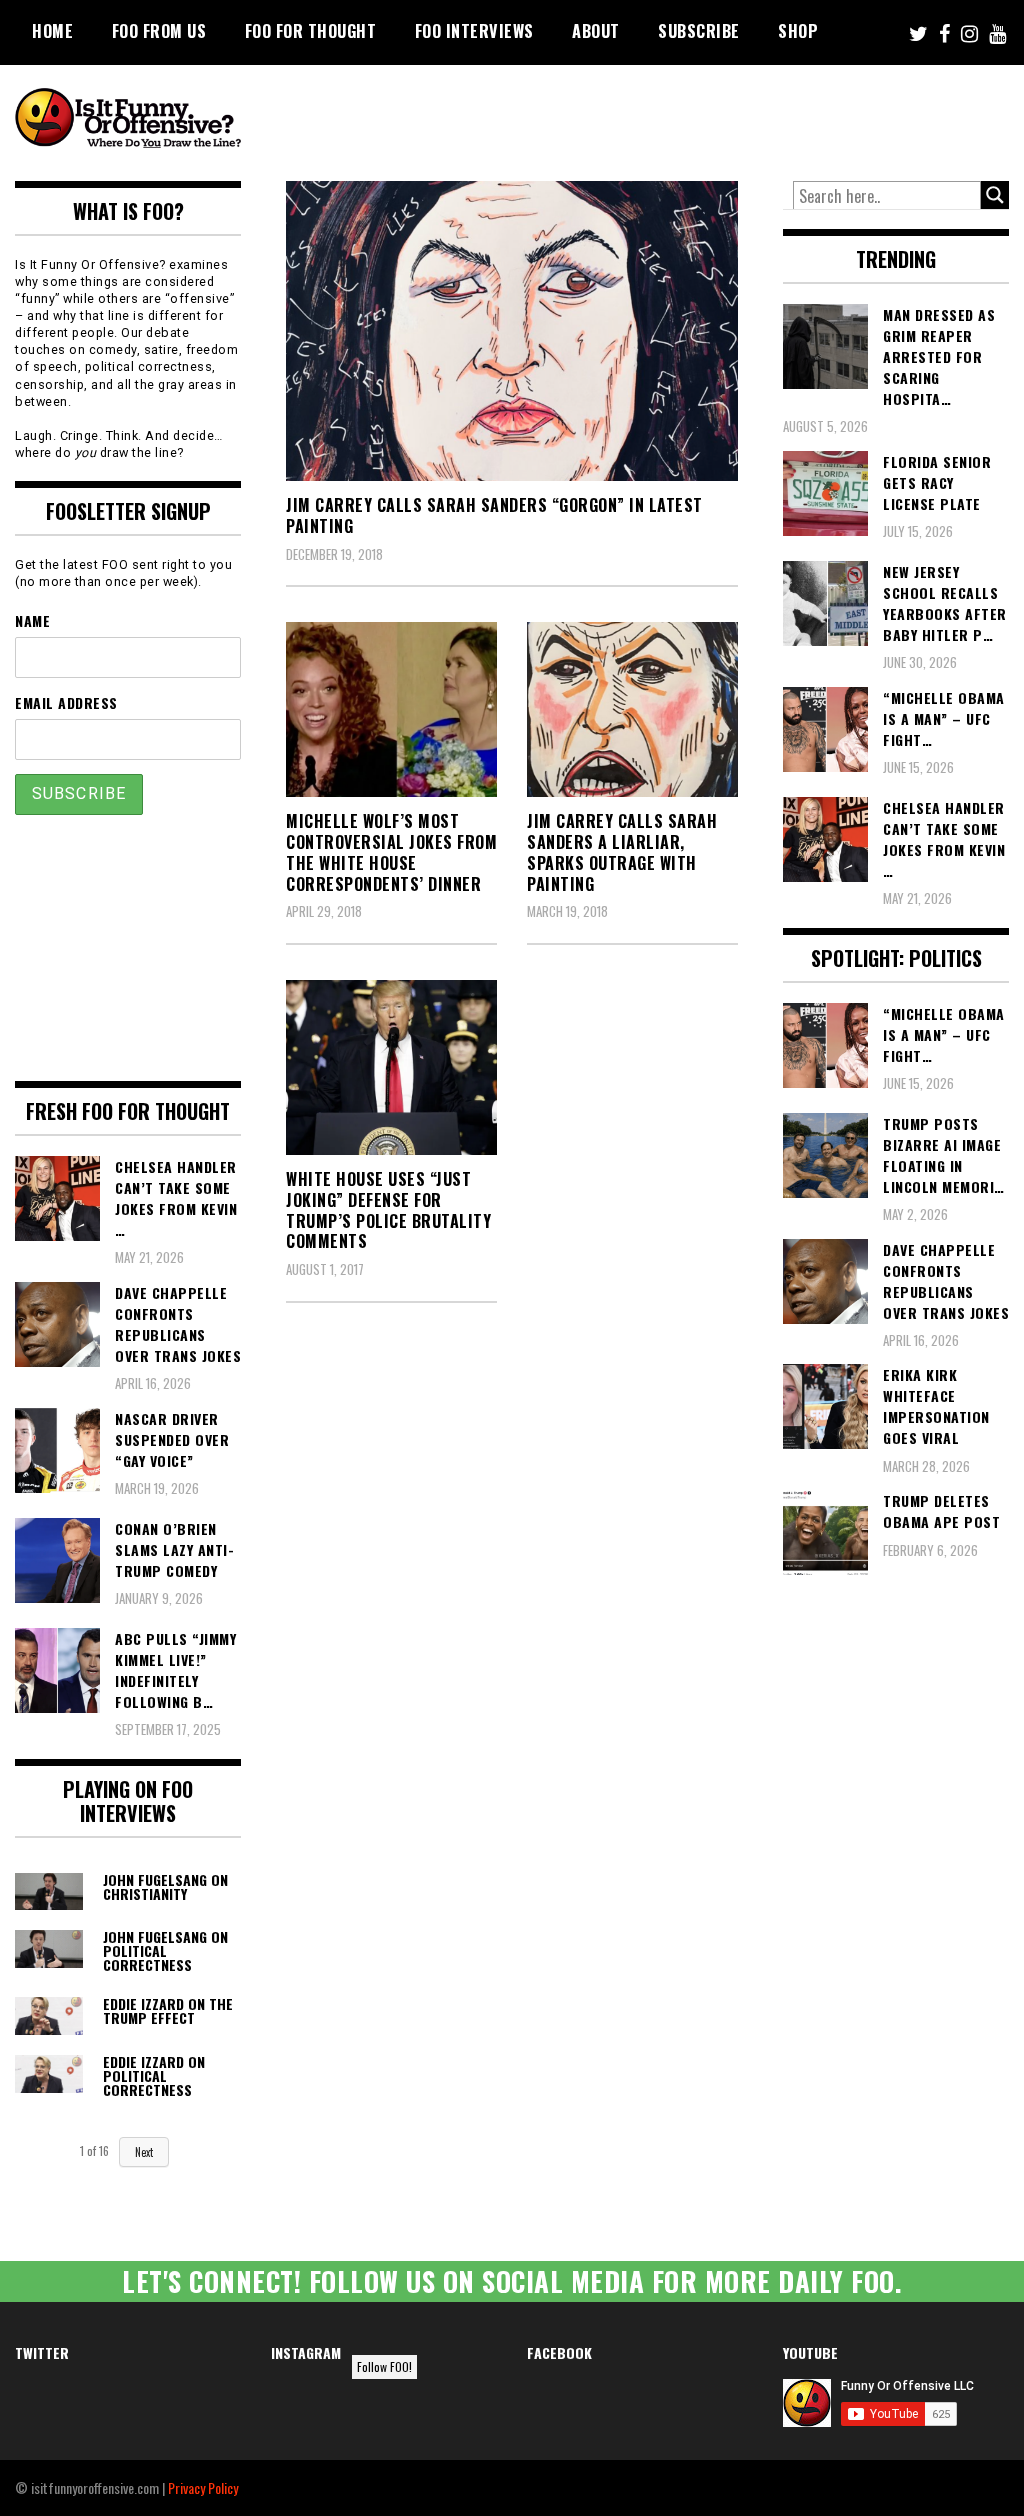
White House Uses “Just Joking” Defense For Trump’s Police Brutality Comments (388, 1210)
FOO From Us (159, 31)
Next (144, 2152)
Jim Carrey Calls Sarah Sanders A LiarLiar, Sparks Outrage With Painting (622, 852)
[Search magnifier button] (995, 195)
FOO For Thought (311, 31)
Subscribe (699, 31)
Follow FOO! (384, 2366)
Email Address (66, 702)
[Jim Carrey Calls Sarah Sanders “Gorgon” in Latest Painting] (512, 331)
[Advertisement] (645, 120)
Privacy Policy (203, 2487)
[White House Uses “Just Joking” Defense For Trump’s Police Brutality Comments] (391, 1067)
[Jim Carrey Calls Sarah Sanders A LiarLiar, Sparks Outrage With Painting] (632, 709)
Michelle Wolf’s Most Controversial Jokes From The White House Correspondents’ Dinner (391, 852)
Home (52, 31)
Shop (798, 31)
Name (32, 620)
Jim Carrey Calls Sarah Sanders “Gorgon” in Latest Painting (494, 515)
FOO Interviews (474, 31)
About (596, 31)
